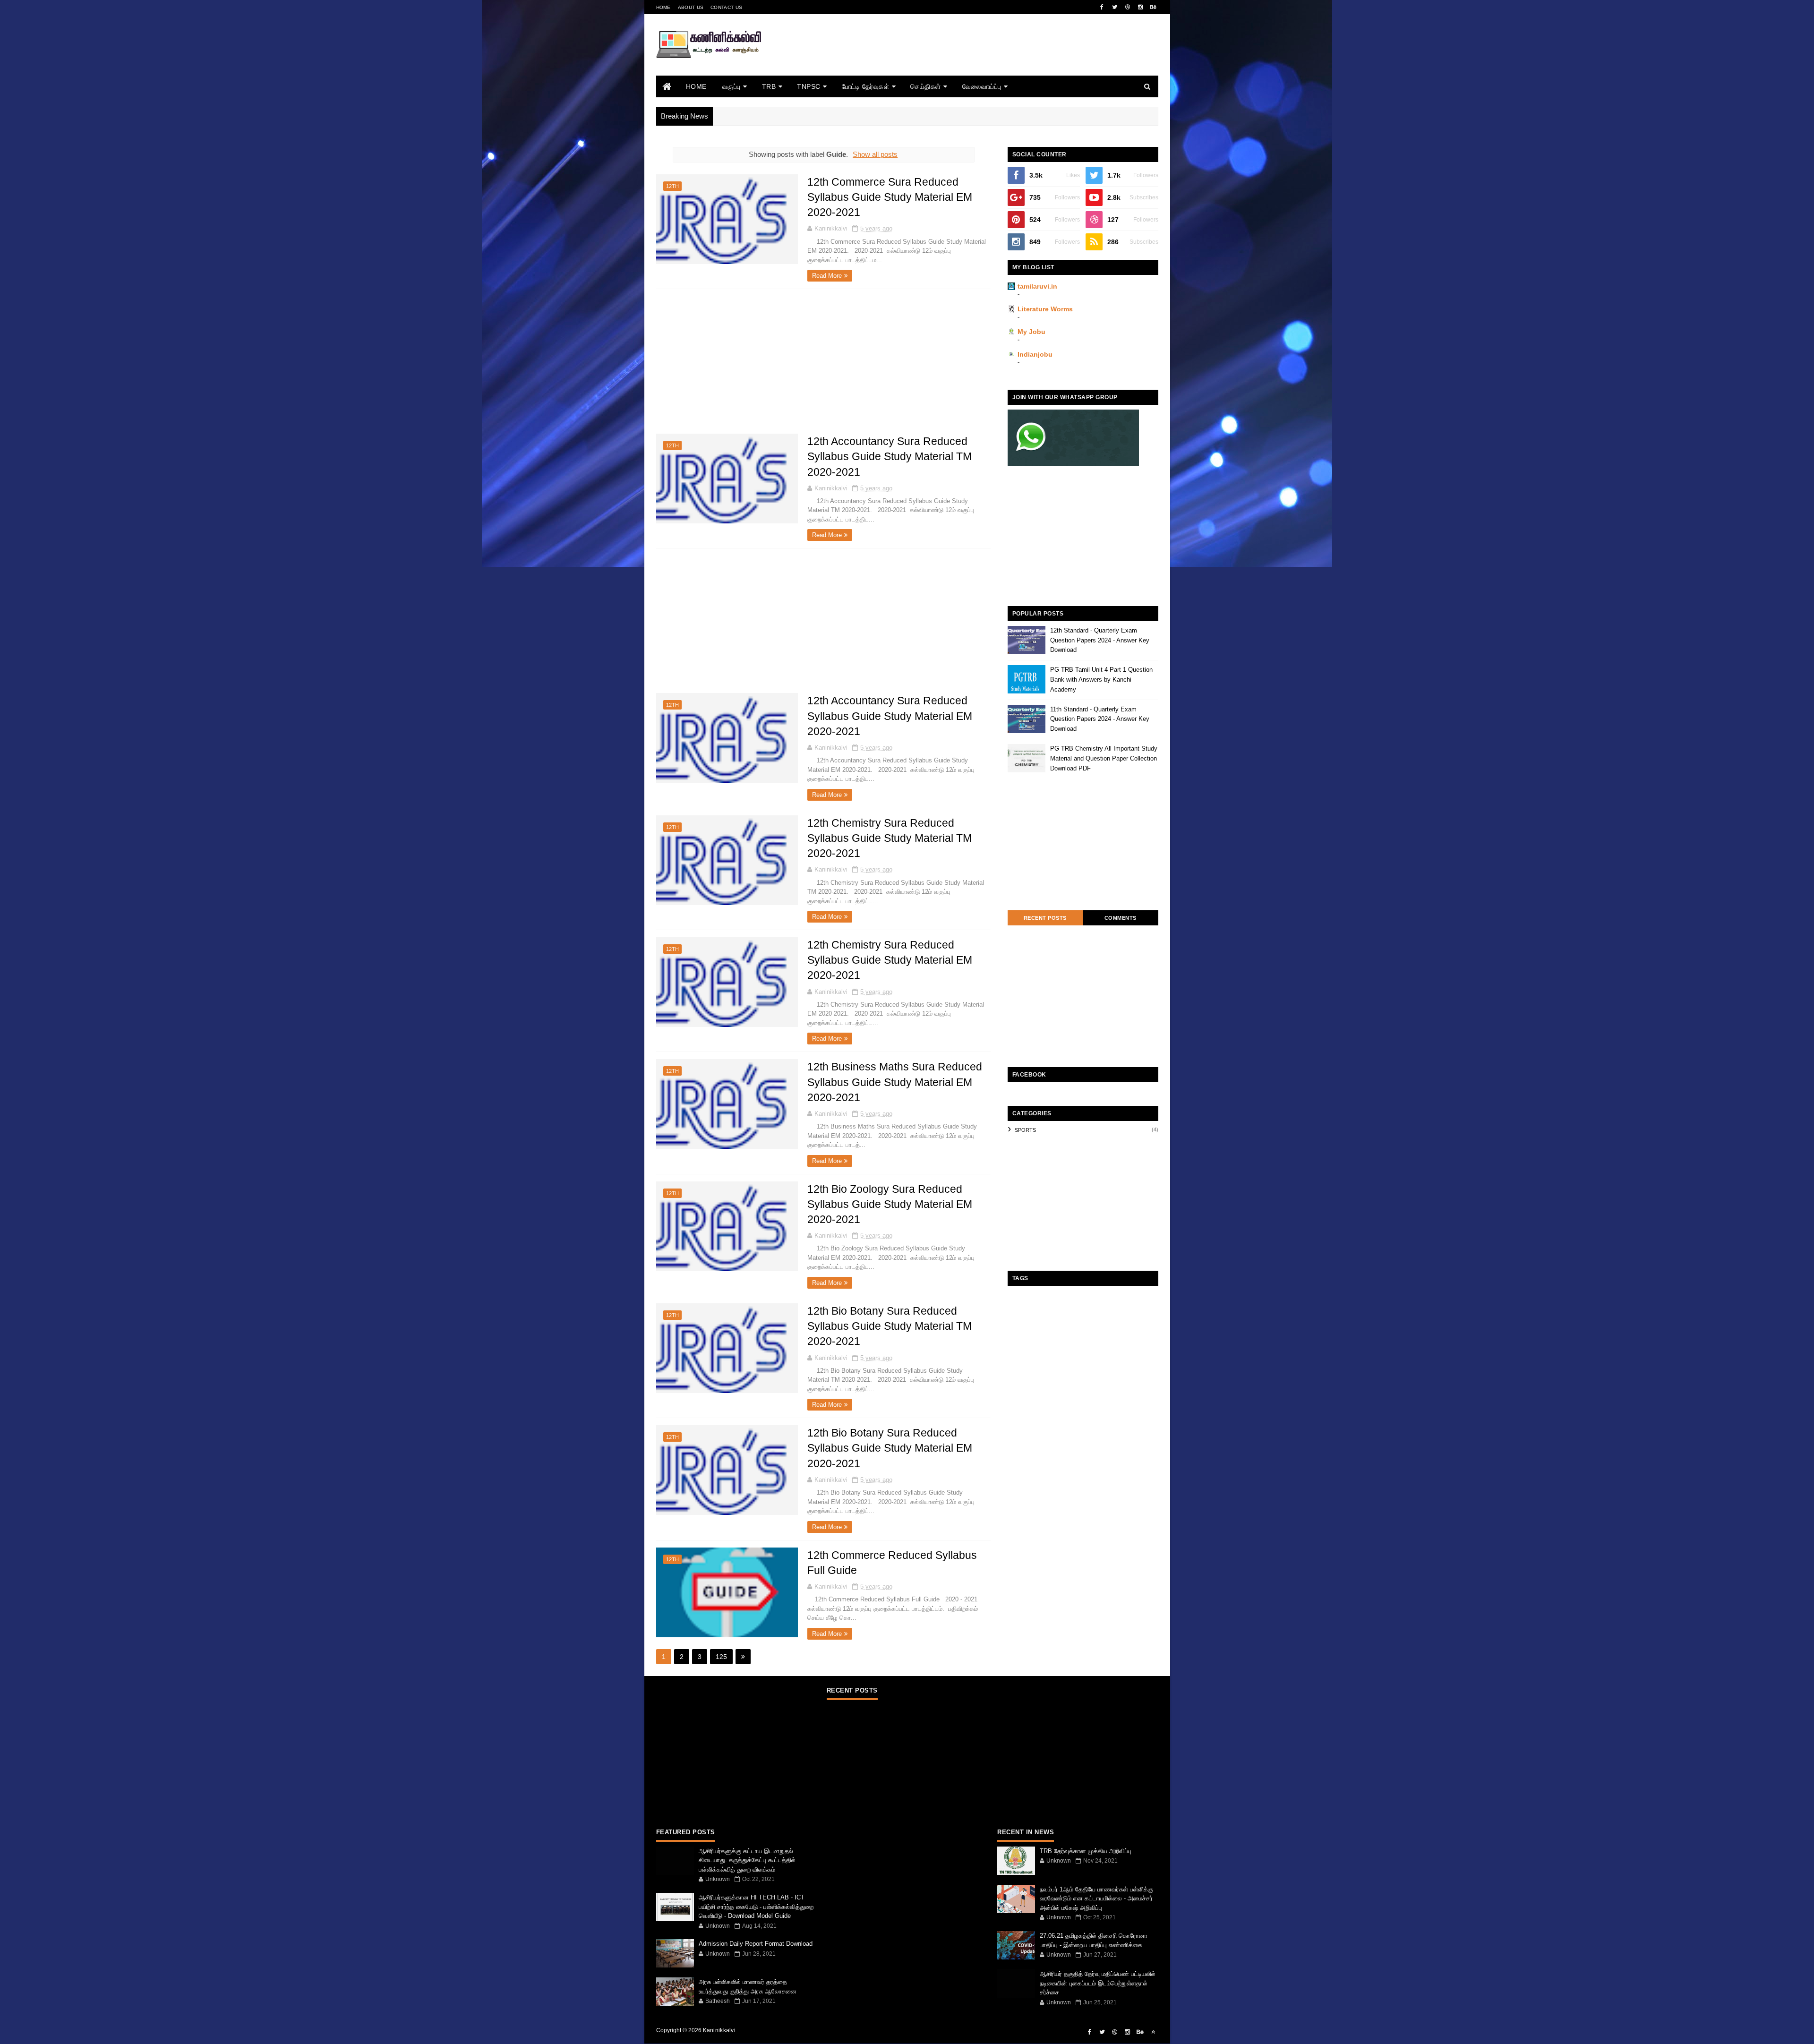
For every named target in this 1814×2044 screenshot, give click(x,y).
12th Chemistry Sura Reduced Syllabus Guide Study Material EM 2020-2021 (890, 960)
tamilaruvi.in (1037, 286)
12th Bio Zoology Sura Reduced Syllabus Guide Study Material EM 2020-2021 (890, 1204)
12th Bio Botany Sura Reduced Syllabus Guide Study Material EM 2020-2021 (890, 1448)
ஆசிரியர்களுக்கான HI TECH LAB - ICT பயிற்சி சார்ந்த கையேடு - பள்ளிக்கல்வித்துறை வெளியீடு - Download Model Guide (756, 1907)
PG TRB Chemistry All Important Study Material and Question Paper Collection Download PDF (1104, 758)
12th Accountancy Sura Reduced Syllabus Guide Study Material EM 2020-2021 (890, 716)
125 (721, 1657)
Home (663, 7)
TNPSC (809, 86)
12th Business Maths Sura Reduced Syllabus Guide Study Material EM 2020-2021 (895, 1082)
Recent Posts (1045, 918)
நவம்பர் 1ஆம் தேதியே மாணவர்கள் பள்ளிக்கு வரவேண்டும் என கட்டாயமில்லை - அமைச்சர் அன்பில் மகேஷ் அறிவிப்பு (1096, 1899)
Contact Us (726, 7)
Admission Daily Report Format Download (756, 1944)
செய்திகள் (926, 86)
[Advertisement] (986, 58)
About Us (691, 7)
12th (672, 186)
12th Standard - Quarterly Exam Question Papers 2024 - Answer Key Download (1100, 640)
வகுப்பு (732, 86)
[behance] (1153, 7)
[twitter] (1115, 7)
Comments (1121, 918)
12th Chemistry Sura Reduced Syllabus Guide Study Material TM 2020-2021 (890, 838)
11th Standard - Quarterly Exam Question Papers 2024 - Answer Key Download (1100, 719)
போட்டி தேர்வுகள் (866, 86)
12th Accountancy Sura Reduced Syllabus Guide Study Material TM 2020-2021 (890, 456)
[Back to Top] (1153, 2032)
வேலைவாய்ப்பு (982, 86)
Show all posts (875, 154)
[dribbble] (1128, 7)
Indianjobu (1035, 354)
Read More (827, 276)
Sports (1025, 1130)
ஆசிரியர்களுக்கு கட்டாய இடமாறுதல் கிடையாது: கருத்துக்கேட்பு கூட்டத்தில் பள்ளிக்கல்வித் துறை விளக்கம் (747, 1860)
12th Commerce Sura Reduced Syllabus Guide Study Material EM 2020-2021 (890, 197)
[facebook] (1102, 7)
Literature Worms (1045, 309)
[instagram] (1140, 7)
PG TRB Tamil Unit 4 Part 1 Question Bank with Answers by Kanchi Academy (1101, 680)
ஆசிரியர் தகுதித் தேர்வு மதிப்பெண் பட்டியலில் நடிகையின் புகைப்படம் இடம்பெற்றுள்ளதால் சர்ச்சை (1098, 1983)
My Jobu (1031, 332)
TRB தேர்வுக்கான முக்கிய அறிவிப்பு (1086, 1851)
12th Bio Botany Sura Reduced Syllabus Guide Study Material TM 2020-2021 (890, 1326)
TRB (769, 86)
